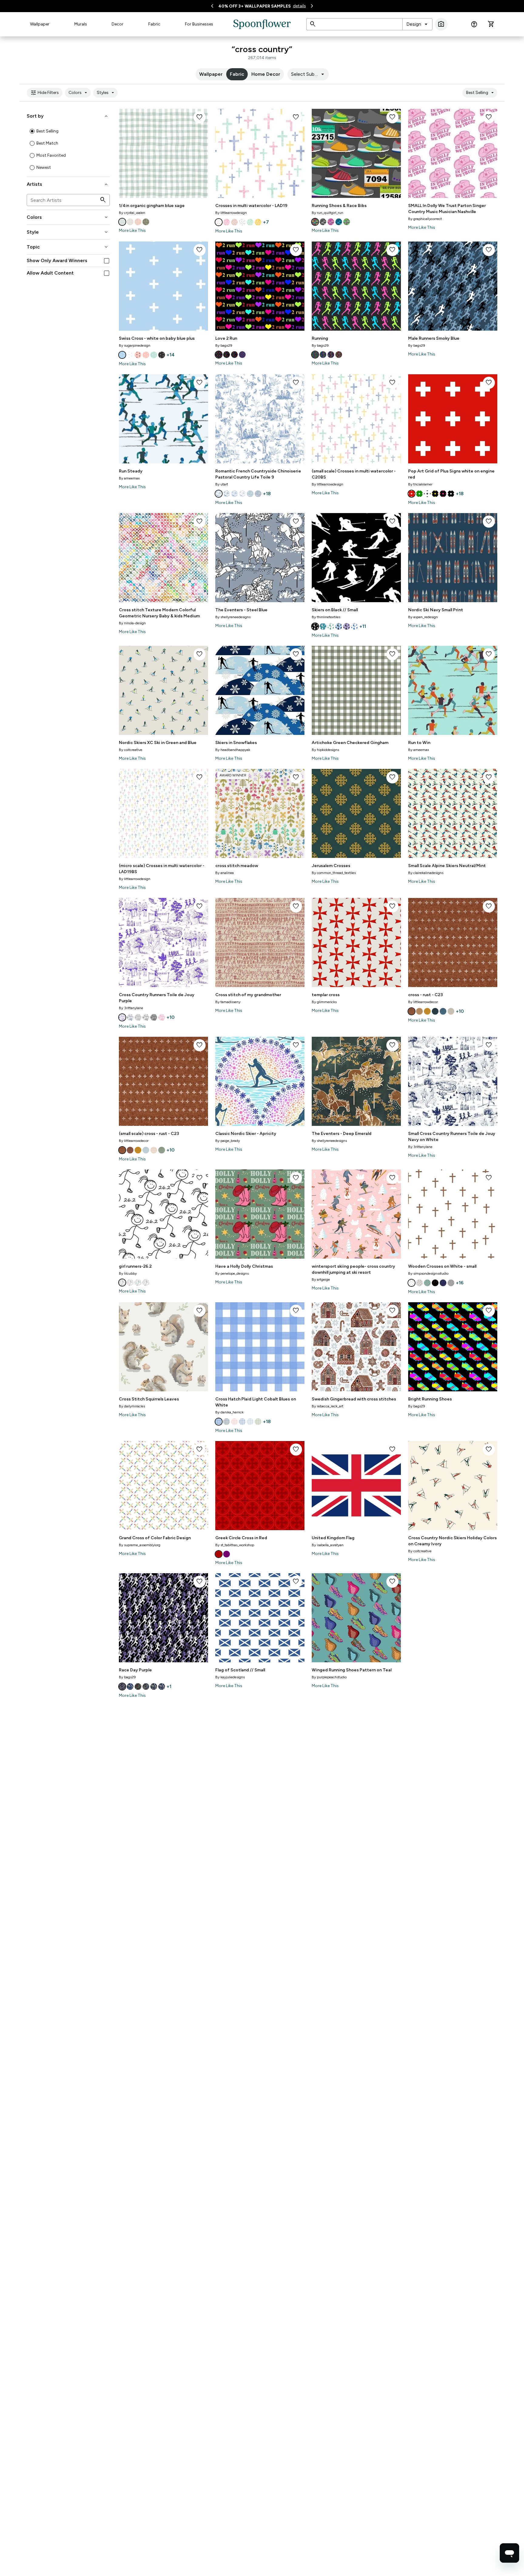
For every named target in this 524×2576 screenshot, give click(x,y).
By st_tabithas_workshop (235, 1545)
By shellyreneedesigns (233, 617)
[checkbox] (107, 261)
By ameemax (129, 478)
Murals (81, 24)
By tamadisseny (228, 1002)
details (299, 6)
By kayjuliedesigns (230, 1677)
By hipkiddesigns (325, 750)
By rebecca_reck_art (327, 1406)
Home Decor (266, 74)
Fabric (154, 24)
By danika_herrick (229, 1412)
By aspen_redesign (423, 617)
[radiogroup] (68, 149)
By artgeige (321, 1280)
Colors (79, 93)
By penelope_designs (232, 1273)
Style (68, 232)
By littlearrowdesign (231, 213)
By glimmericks (324, 1002)
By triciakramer (420, 484)
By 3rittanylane (131, 1008)
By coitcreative (131, 750)
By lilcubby (128, 1273)
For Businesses (199, 24)
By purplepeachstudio (329, 1677)
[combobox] (417, 24)
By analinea (225, 873)
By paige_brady (228, 1141)
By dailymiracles (132, 1406)
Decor (118, 24)
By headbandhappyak (233, 750)
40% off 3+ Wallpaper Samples (255, 6)
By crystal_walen (132, 213)
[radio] (32, 131)
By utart (222, 484)
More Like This (132, 230)
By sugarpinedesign (135, 345)
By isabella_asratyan (328, 1545)
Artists (68, 184)
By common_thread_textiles (334, 873)
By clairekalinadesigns (426, 873)
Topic (68, 247)
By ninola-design (132, 623)
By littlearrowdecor (423, 1002)
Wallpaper (40, 24)
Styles (106, 93)
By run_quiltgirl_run (327, 213)
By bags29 (224, 345)
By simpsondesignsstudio (428, 1273)
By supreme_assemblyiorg (140, 1545)
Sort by (68, 116)
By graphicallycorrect (425, 219)
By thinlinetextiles (326, 617)
